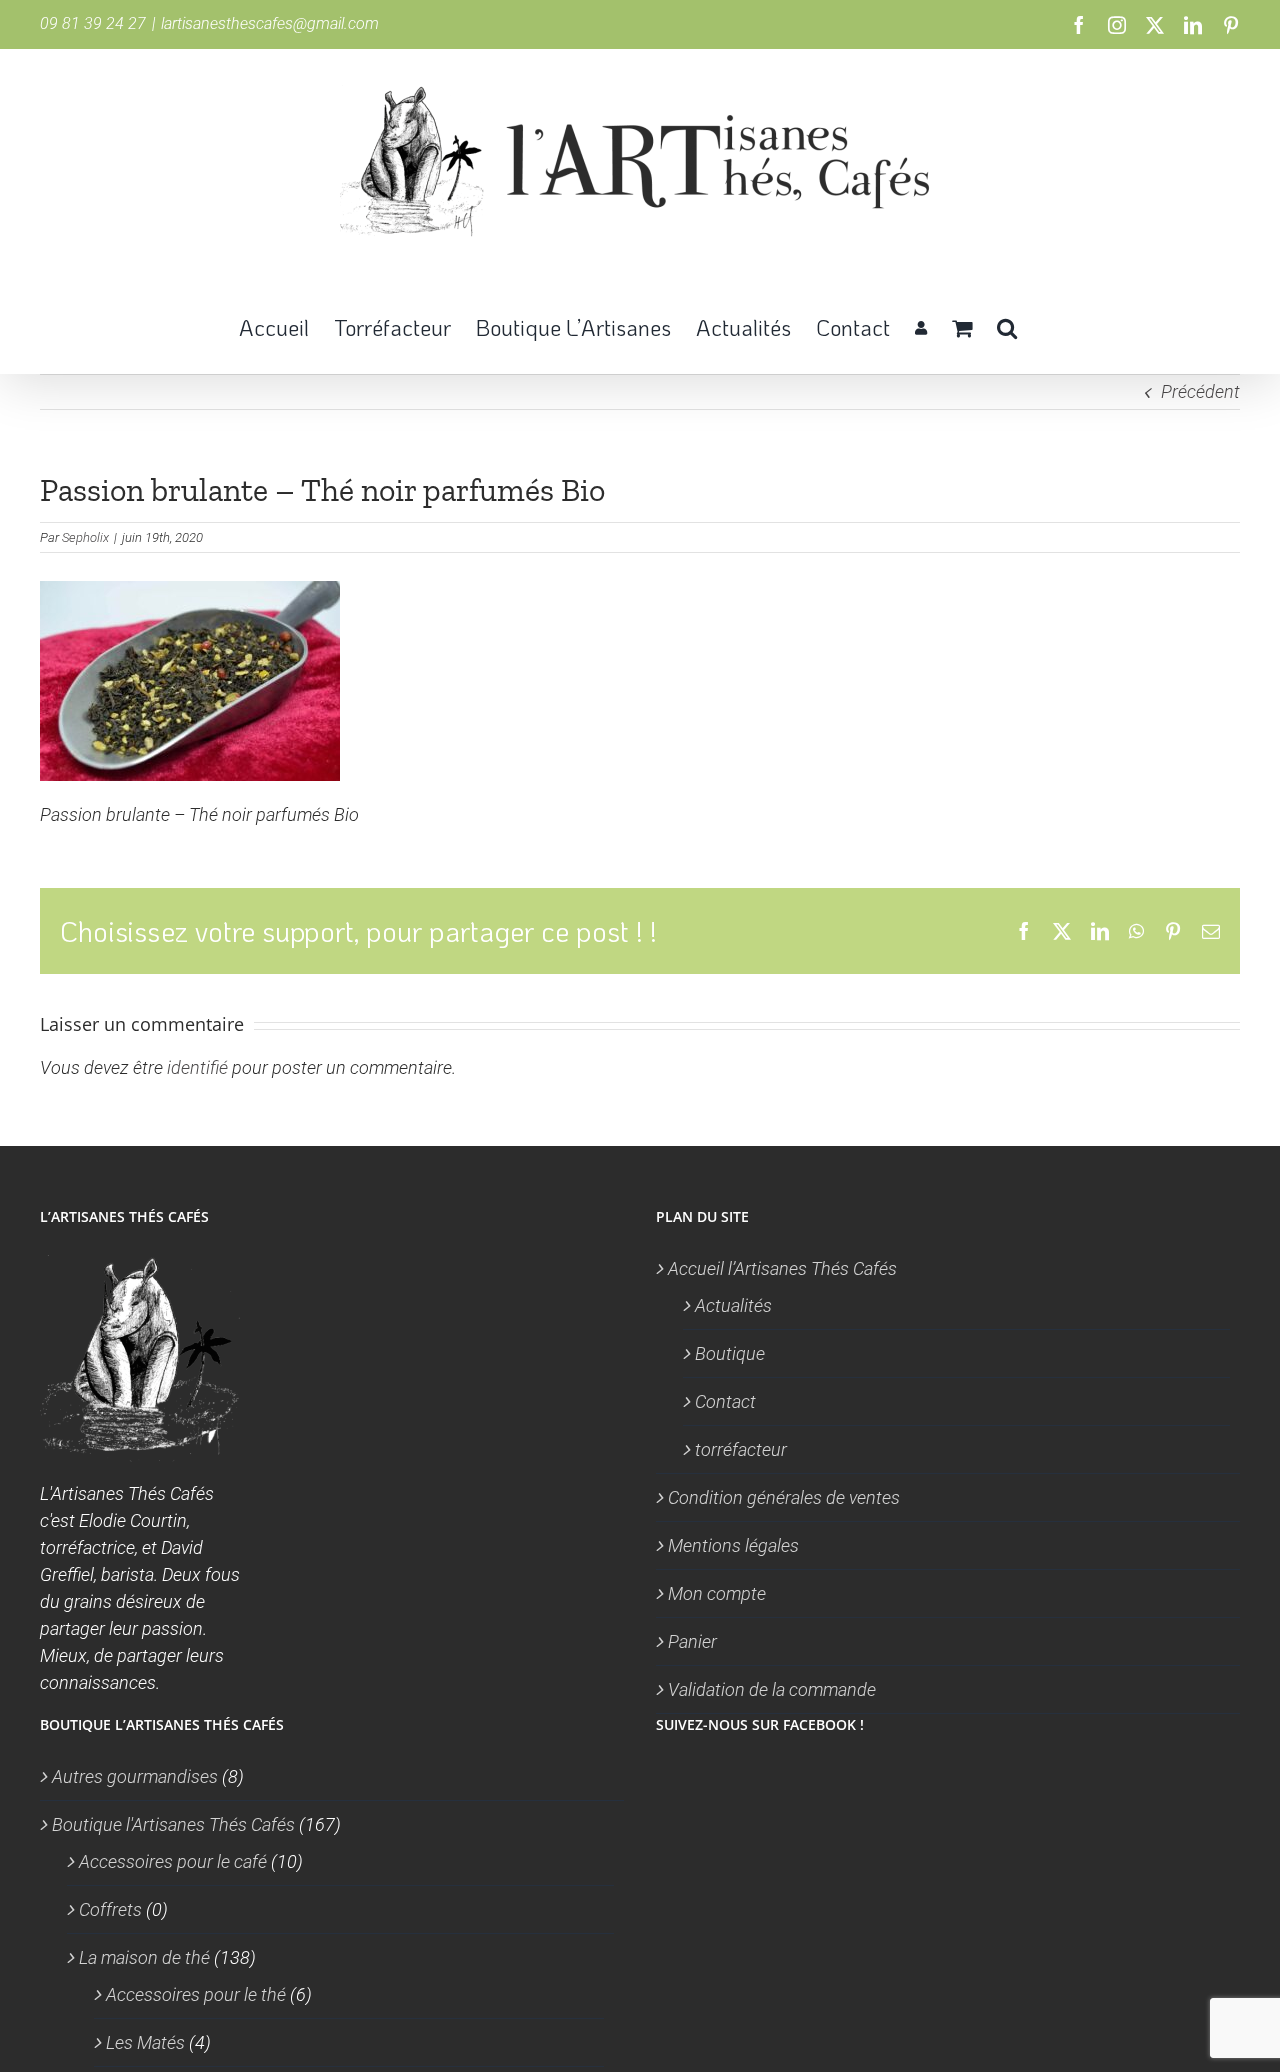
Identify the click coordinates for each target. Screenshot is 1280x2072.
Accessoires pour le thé (196, 1994)
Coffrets (110, 1909)
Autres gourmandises (135, 1776)
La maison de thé (144, 1957)
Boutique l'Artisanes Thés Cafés (173, 1824)
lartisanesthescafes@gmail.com (270, 23)
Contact (725, 1401)
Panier (692, 1641)
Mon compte (717, 1593)
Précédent (1200, 391)
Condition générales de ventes (784, 1497)
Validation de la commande (772, 1689)
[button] (1007, 326)
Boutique (730, 1353)
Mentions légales (733, 1545)
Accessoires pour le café (173, 1861)
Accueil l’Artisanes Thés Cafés (782, 1268)
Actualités (733, 1305)
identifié (197, 1067)
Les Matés (145, 2042)
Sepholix (85, 537)
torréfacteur (741, 1449)
